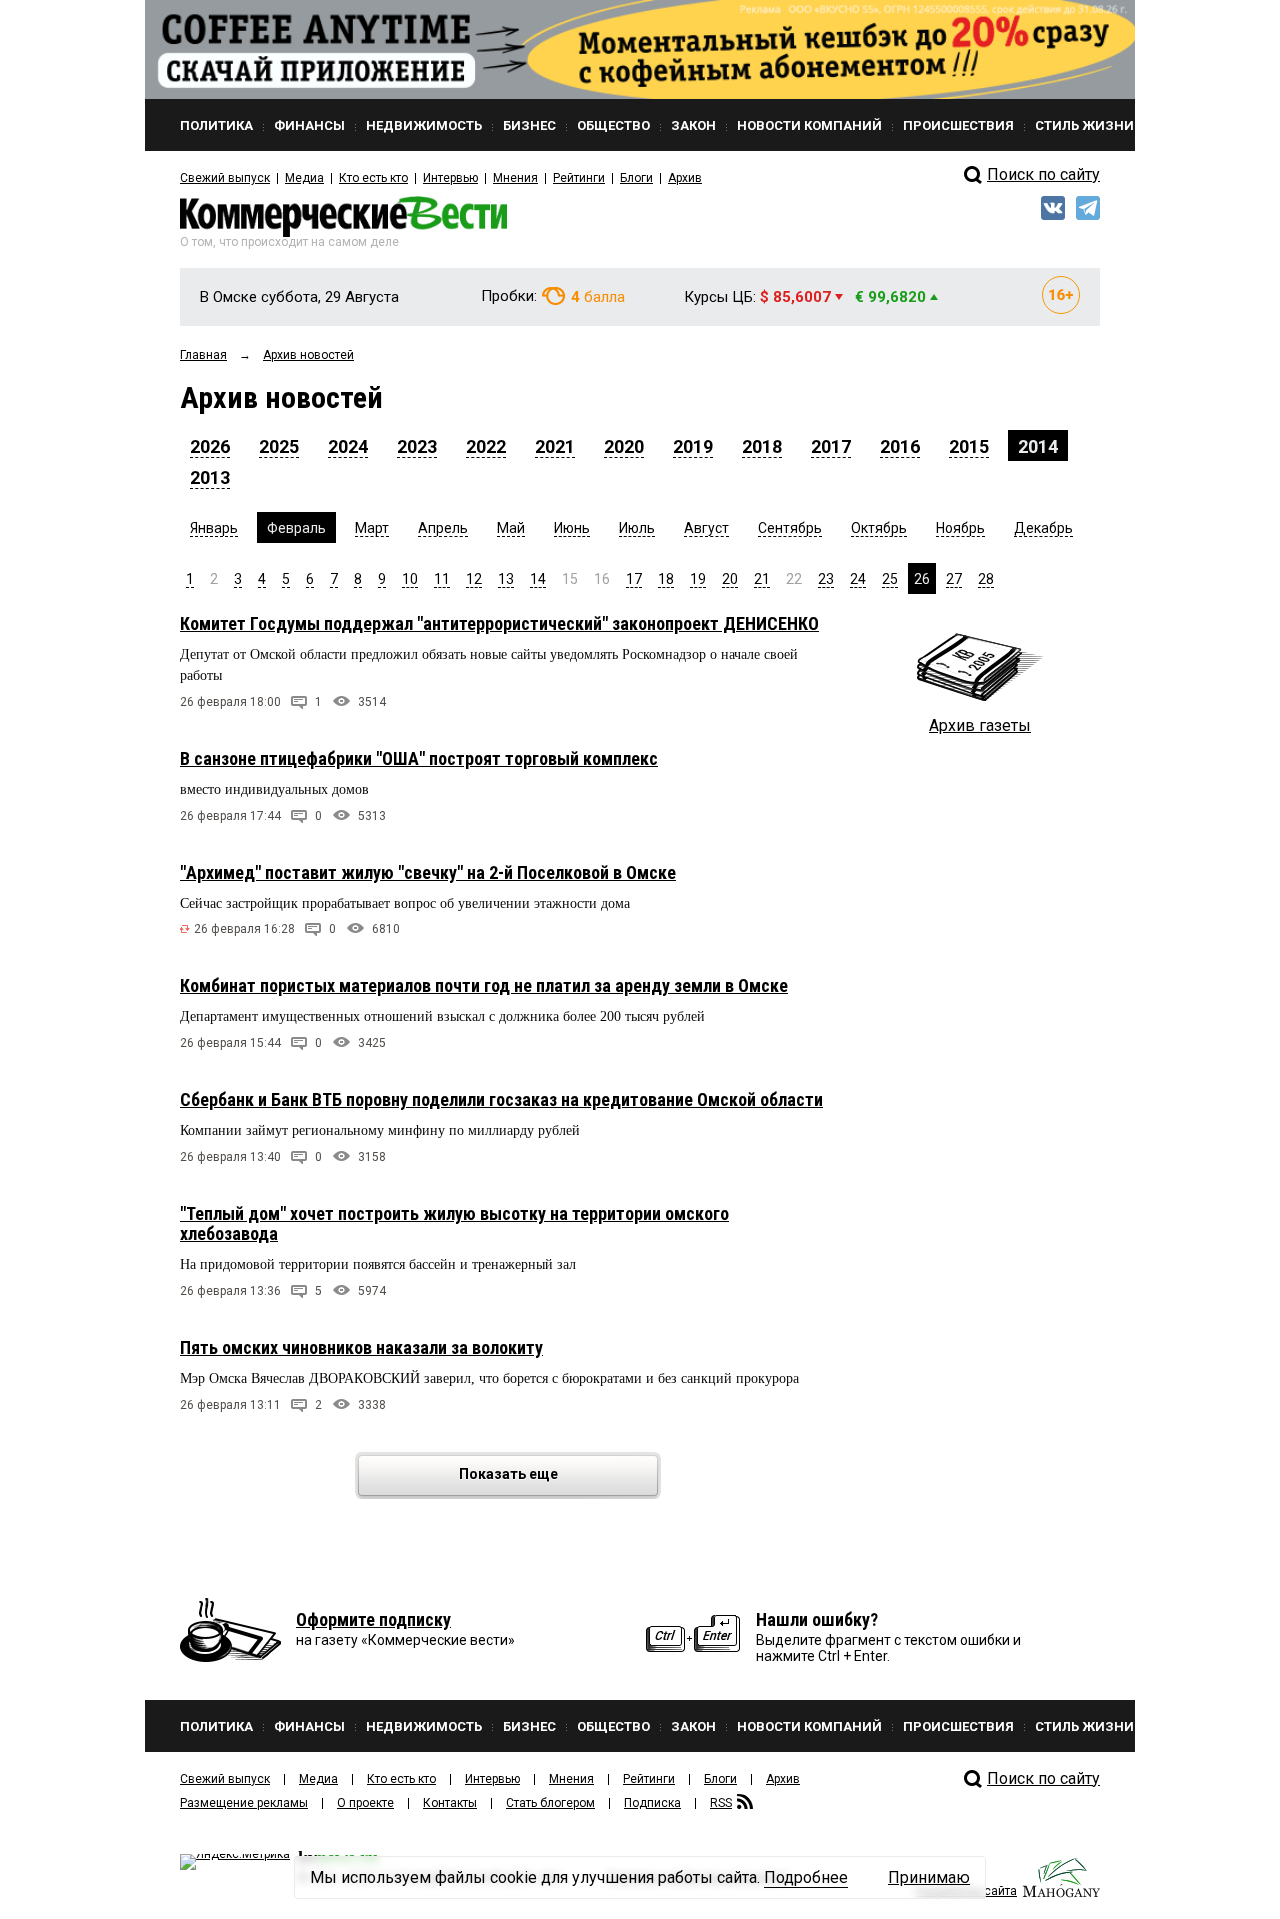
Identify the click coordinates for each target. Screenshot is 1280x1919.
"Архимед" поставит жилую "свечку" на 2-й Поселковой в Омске (428, 872)
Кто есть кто (373, 178)
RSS (721, 1803)
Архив (685, 178)
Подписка (652, 1803)
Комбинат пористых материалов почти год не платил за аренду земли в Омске (484, 985)
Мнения (515, 178)
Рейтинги (579, 178)
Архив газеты (980, 725)
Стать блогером (550, 1803)
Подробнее (806, 1877)
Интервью (450, 178)
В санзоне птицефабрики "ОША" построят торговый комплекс (419, 758)
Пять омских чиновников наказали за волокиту (361, 1347)
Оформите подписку (373, 1619)
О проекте (365, 1803)
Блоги (636, 178)
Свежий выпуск (225, 178)
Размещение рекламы (244, 1803)
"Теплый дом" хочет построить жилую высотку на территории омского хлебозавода (454, 1223)
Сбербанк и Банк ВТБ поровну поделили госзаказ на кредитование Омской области (501, 1099)
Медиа (304, 178)
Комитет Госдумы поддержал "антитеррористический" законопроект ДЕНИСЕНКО (499, 623)
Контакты (450, 1803)
